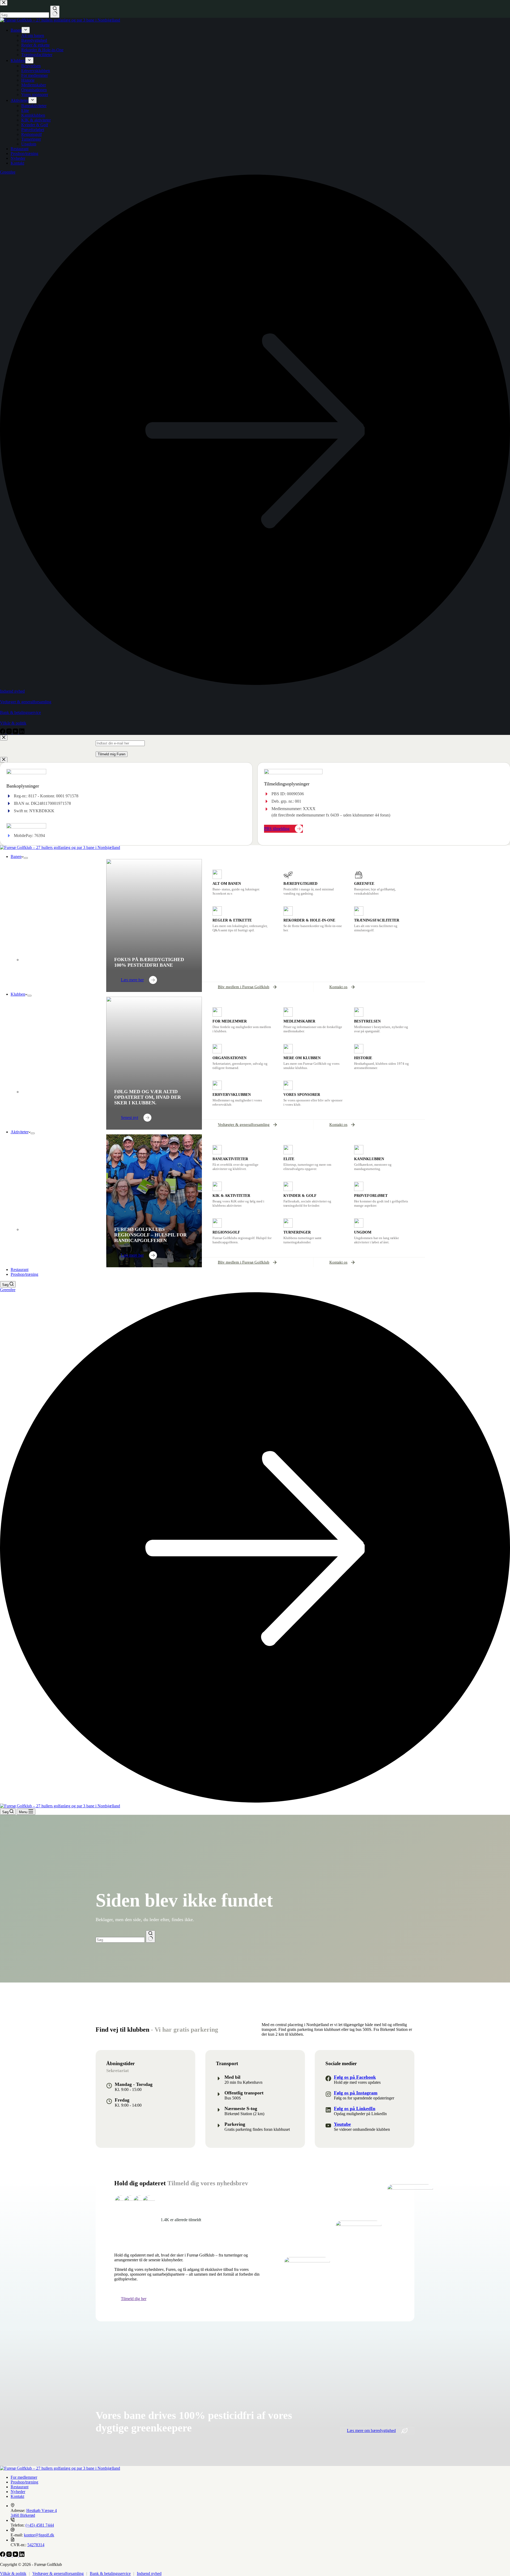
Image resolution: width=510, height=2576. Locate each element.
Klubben (18, 994)
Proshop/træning (24, 1274)
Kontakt (17, 2496)
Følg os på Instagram (356, 2093)
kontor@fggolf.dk (39, 2535)
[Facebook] (3, 2555)
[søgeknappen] (150, 1937)
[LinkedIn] (22, 2555)
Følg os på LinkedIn (355, 2108)
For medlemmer (24, 2477)
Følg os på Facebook (355, 2077)
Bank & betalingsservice (110, 2573)
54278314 (36, 2545)
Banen (16, 856)
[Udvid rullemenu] (26, 858)
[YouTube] (16, 2555)
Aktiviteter (20, 1132)
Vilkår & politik (13, 2573)
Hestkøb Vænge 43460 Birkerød (34, 2513)
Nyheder (18, 2492)
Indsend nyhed (149, 2573)
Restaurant (20, 1270)
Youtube (342, 2124)
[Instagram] (10, 2555)
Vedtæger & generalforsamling (58, 2573)
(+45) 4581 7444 (40, 2525)
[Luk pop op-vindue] (4, 738)
